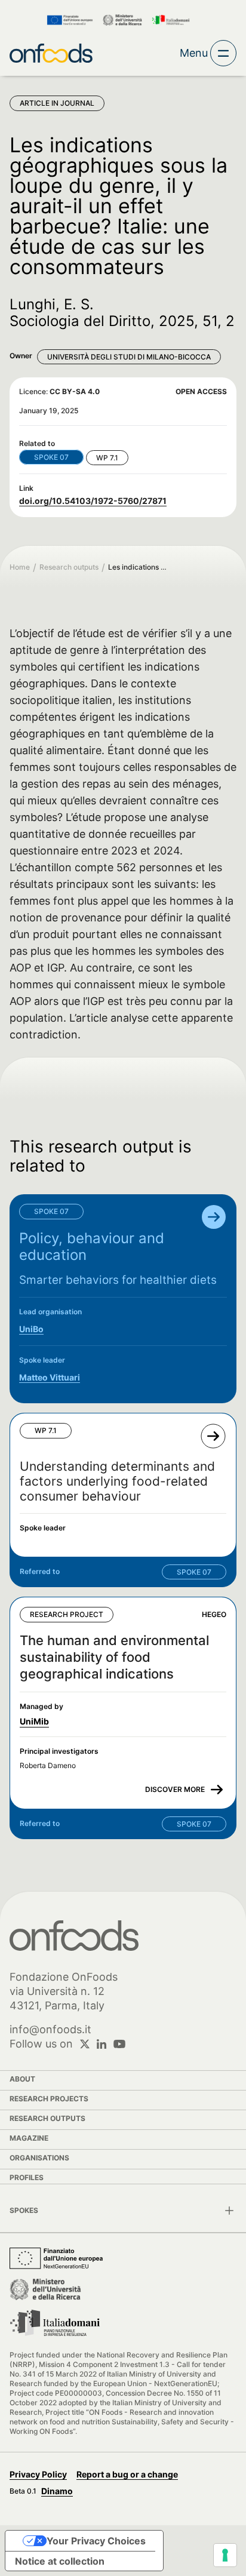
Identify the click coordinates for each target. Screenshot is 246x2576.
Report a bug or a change (127, 2474)
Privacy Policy (38, 2474)
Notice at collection (60, 2561)
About (22, 2079)
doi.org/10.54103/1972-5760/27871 (93, 501)
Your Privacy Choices (96, 2541)
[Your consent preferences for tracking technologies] (225, 2555)
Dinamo (57, 2491)
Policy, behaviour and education (92, 1246)
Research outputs (69, 567)
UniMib (34, 1721)
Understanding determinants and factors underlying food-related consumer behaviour (117, 1481)
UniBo (31, 1329)
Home (20, 567)
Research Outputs (47, 2118)
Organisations (39, 2158)
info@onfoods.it (50, 2029)
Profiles (27, 2177)
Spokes (24, 2210)
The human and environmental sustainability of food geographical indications (114, 1657)
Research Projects (49, 2099)
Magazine (29, 2138)
